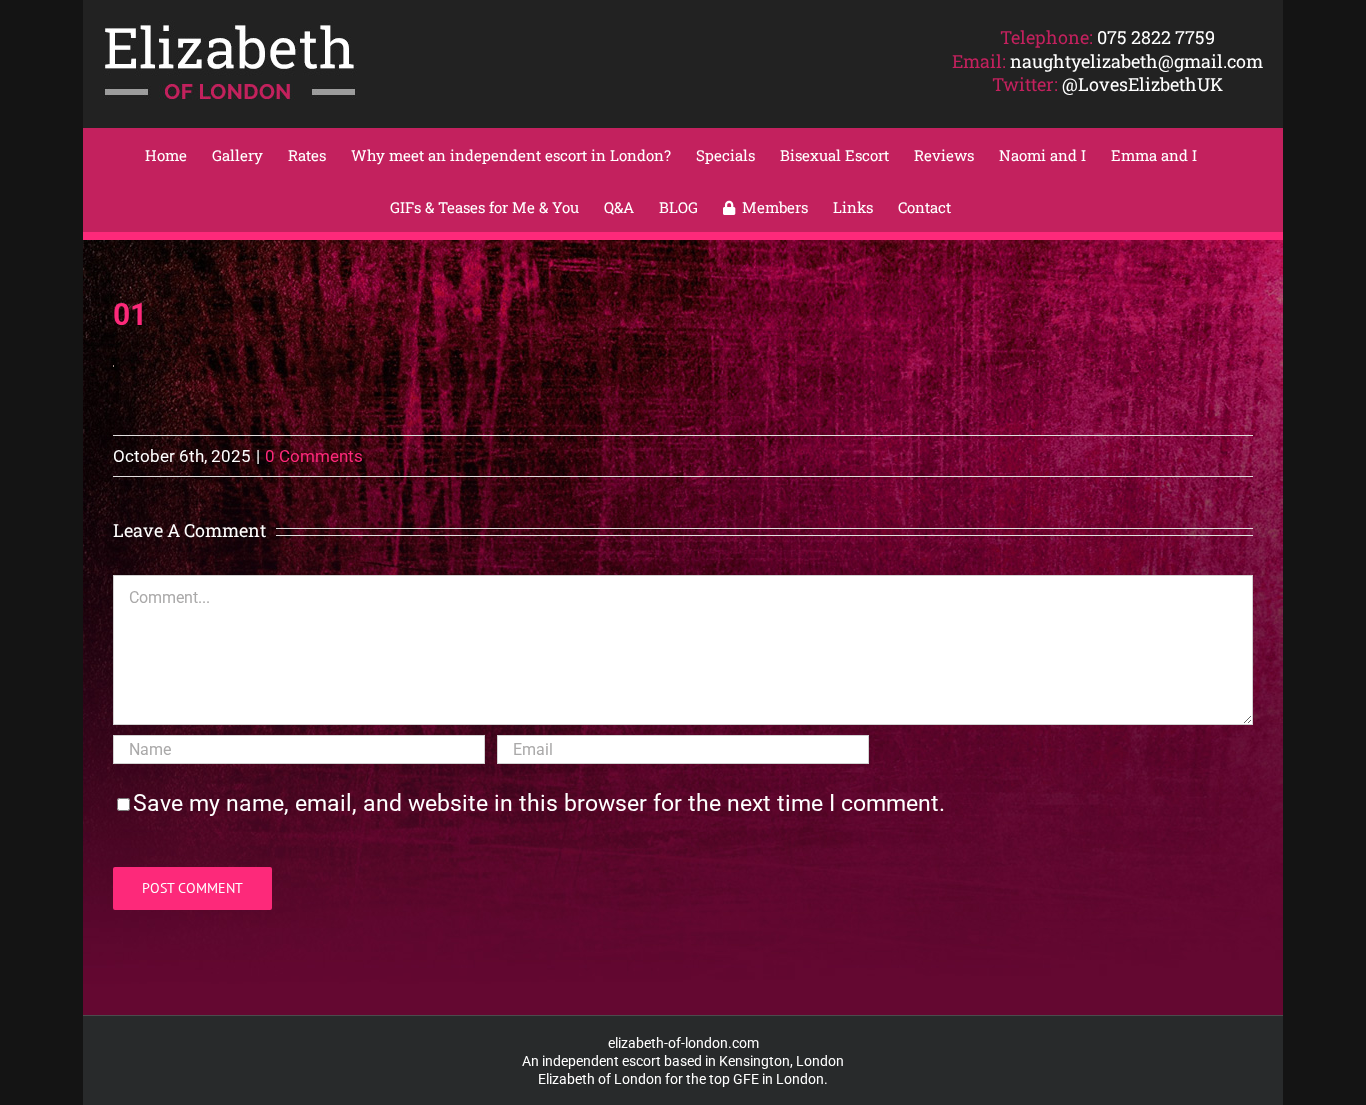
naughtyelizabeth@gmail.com (1136, 61)
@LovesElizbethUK (1142, 84)
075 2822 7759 (1156, 37)
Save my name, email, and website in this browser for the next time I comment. (539, 803)
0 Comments (314, 456)
